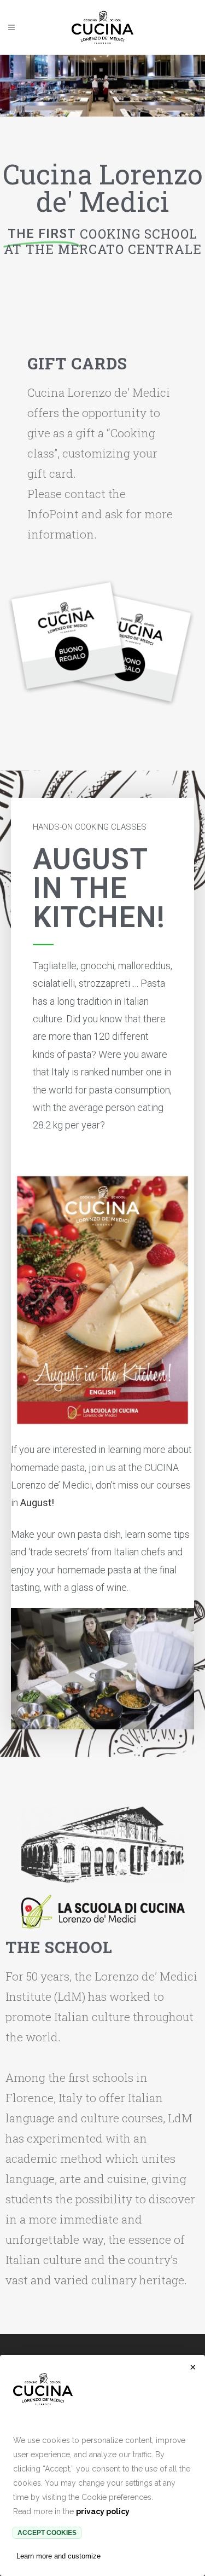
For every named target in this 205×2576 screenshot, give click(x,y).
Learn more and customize (58, 2556)
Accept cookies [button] (47, 2533)
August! (37, 1503)
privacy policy (103, 2511)
